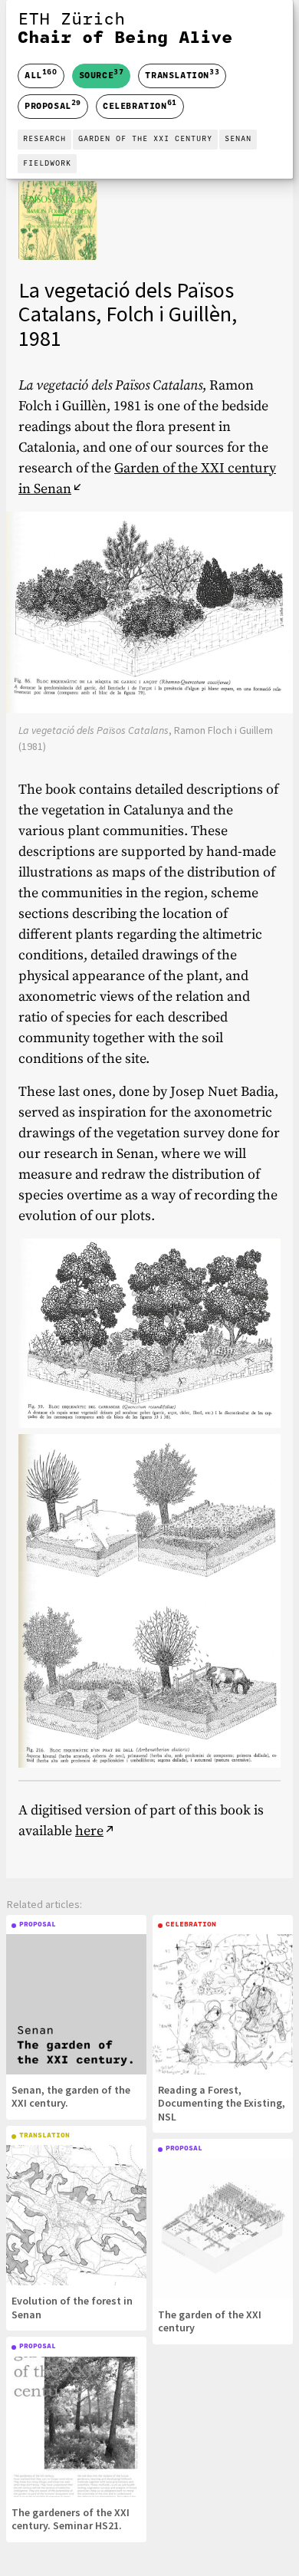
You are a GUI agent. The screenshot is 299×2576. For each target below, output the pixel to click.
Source (102, 74)
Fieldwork (47, 164)
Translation (182, 74)
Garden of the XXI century (145, 139)
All (41, 76)
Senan (238, 139)
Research (44, 139)
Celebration (140, 105)
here (89, 1831)
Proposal (53, 105)
